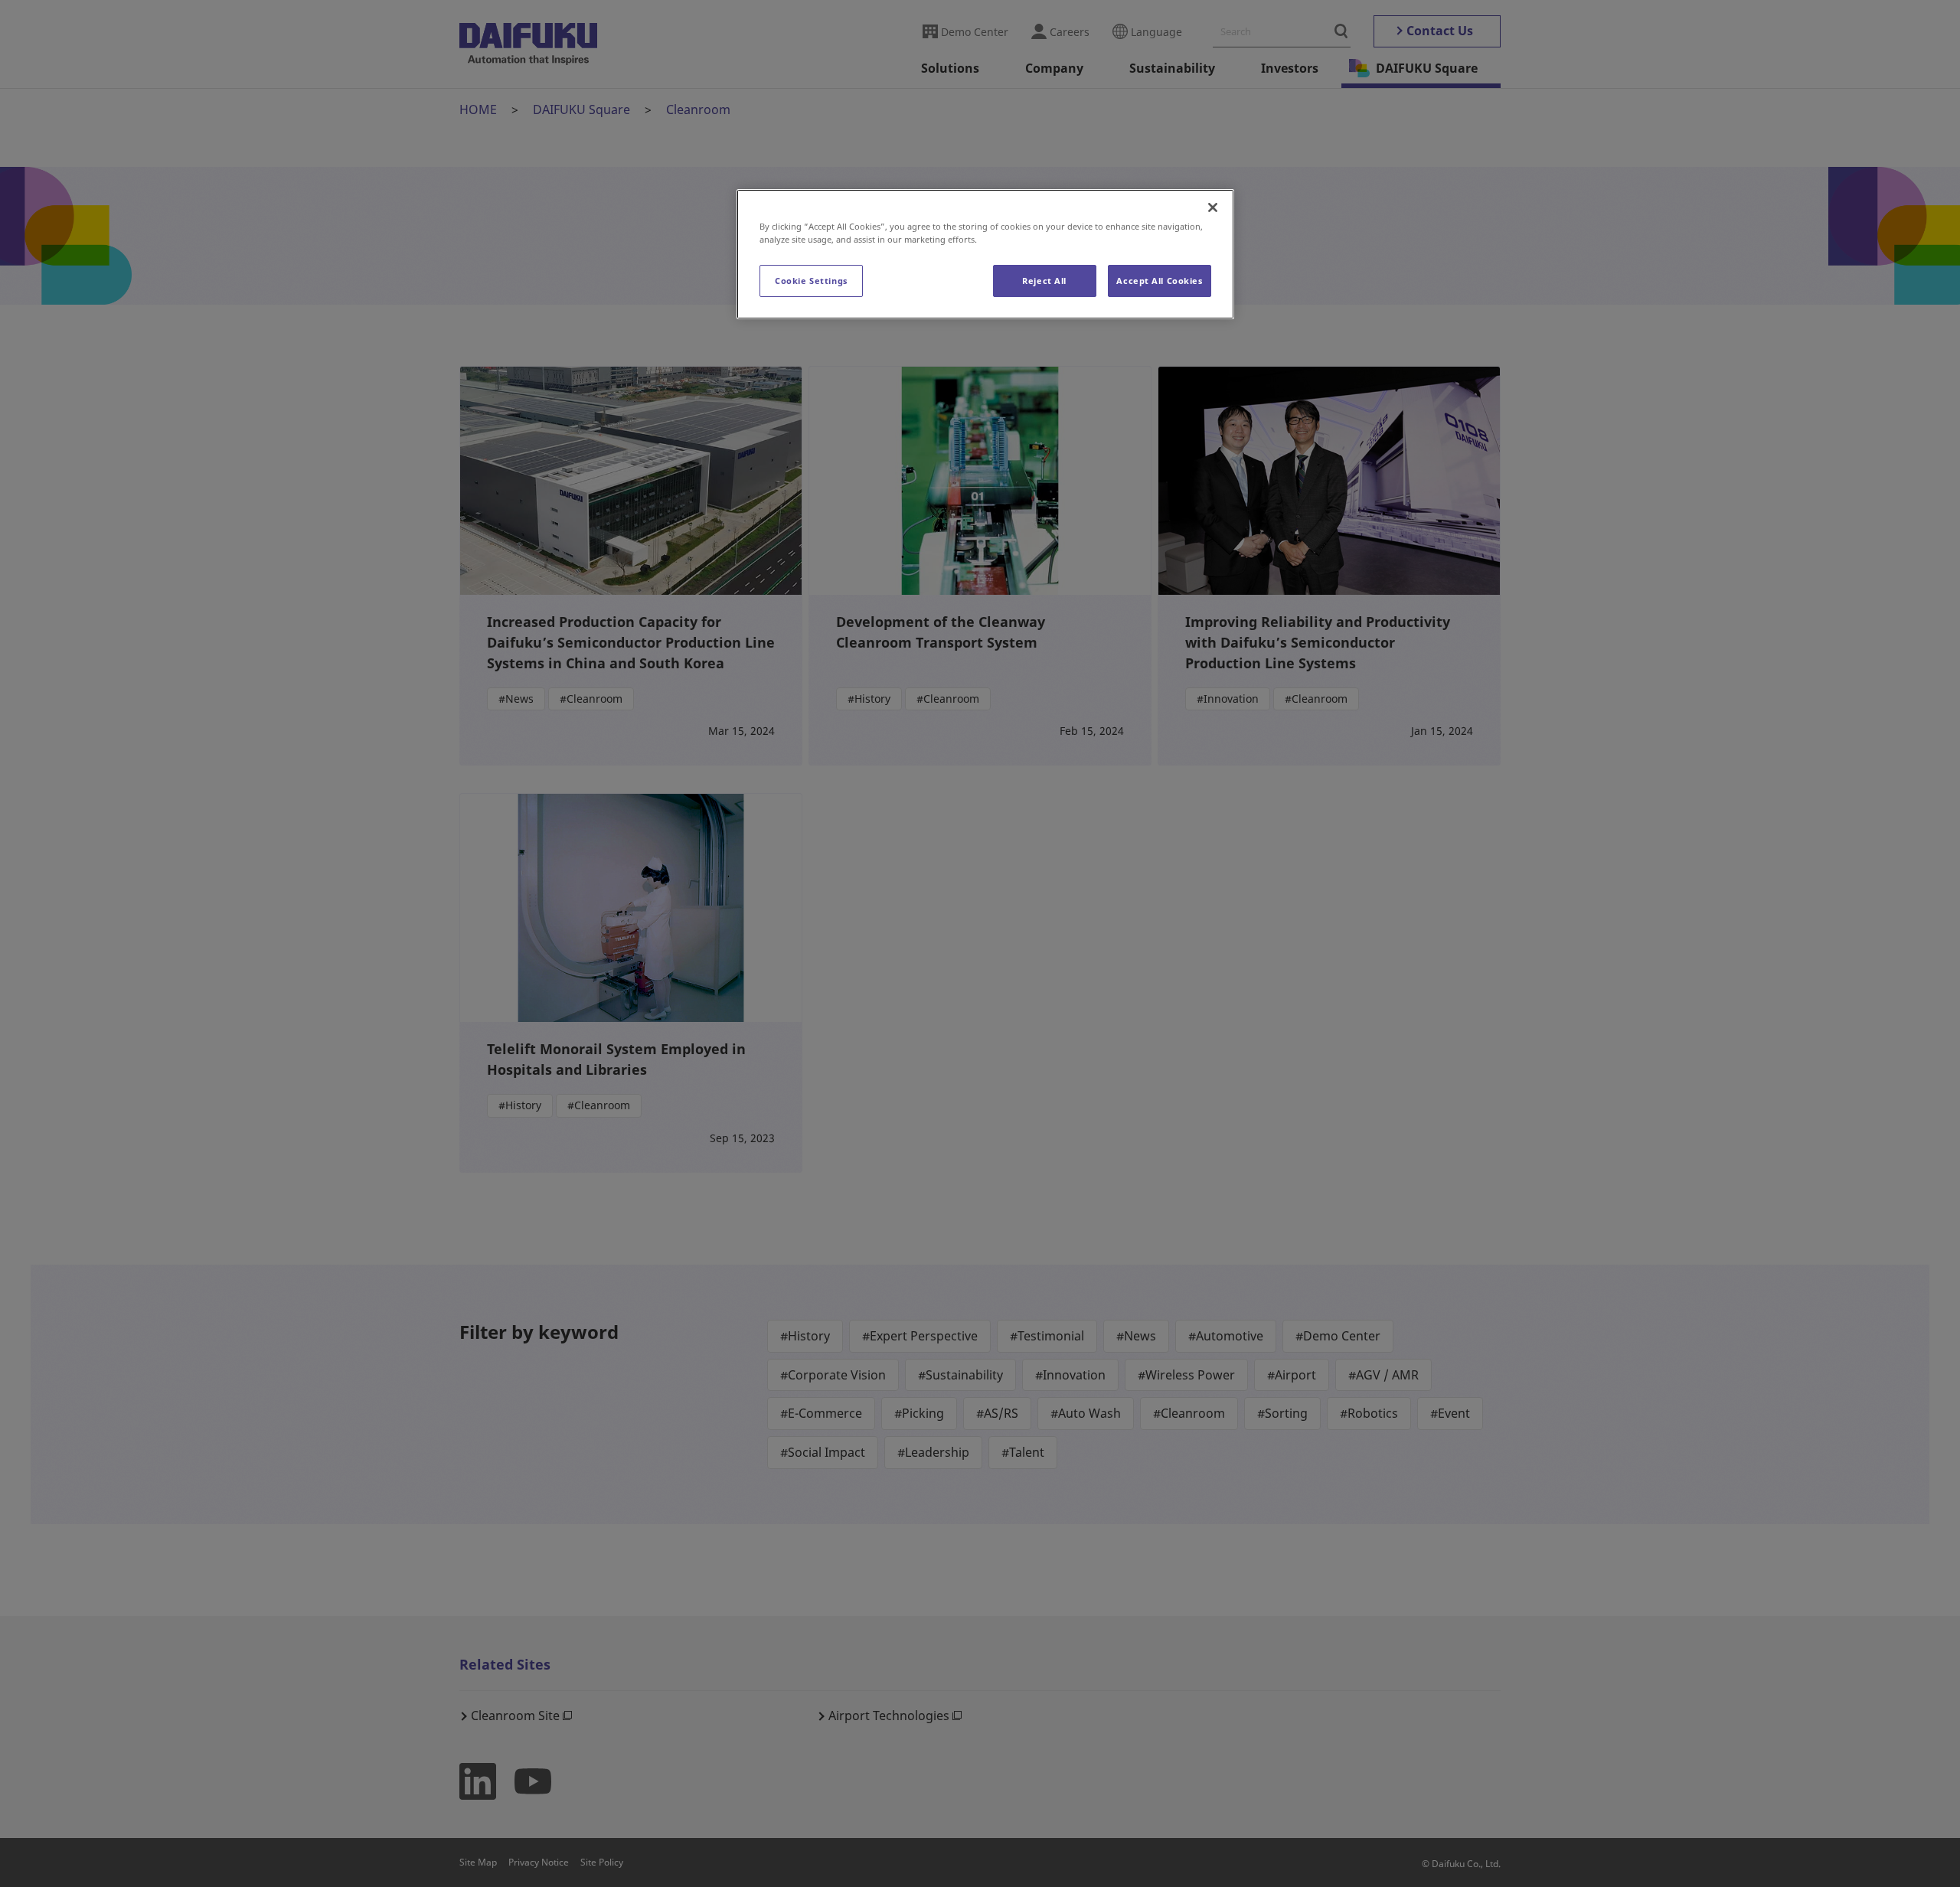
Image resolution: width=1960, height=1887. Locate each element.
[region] (985, 254)
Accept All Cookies (1159, 281)
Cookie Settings (811, 281)
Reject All (1044, 281)
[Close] (1213, 207)
